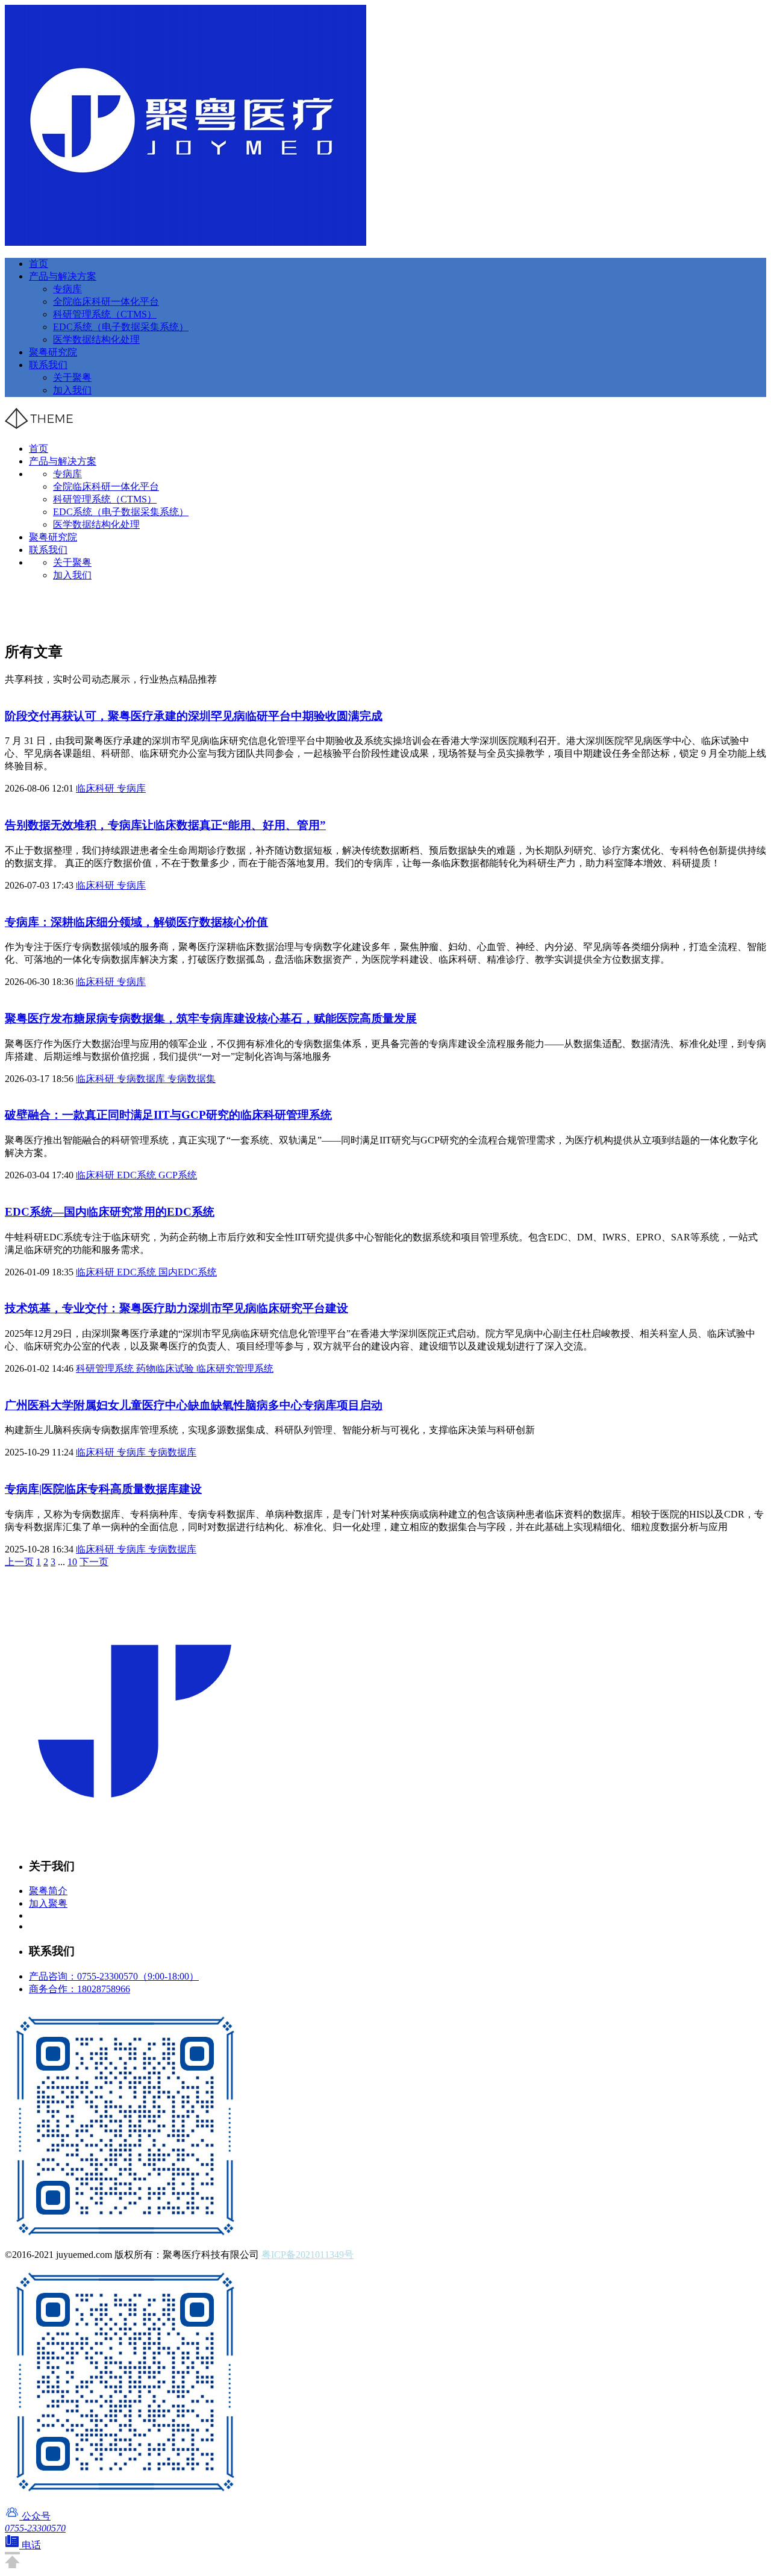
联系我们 (48, 365)
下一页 (94, 1562)
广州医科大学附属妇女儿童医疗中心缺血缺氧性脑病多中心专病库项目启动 (194, 1405)
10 (72, 1562)
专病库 (67, 289)
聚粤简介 (48, 1891)
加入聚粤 (48, 1903)
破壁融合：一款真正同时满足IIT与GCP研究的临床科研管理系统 (168, 1115)
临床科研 (96, 788)
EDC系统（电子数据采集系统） (121, 327)
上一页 (19, 1562)
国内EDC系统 (188, 1272)
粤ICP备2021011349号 (307, 2255)
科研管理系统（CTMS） (105, 314)
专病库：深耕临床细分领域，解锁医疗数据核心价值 (136, 922)
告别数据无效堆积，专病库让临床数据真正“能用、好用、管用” (165, 825)
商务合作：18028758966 (80, 1989)
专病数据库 (142, 1079)
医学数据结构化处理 (96, 339)
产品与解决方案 (63, 276)
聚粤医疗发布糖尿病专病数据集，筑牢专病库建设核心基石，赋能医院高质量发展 (211, 1018)
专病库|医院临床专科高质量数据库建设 (103, 1489)
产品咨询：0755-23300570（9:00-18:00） (114, 1976)
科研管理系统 (106, 1368)
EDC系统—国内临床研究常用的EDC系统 (110, 1212)
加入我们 (72, 390)
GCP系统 (178, 1175)
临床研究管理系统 (235, 1368)
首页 (39, 264)
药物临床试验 (166, 1368)
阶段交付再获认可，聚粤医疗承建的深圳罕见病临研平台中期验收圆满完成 (194, 716)
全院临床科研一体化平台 (106, 302)
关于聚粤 (72, 377)
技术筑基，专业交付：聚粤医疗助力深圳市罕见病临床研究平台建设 (176, 1308)
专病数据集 (192, 1079)
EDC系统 (138, 1175)
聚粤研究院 (53, 352)
